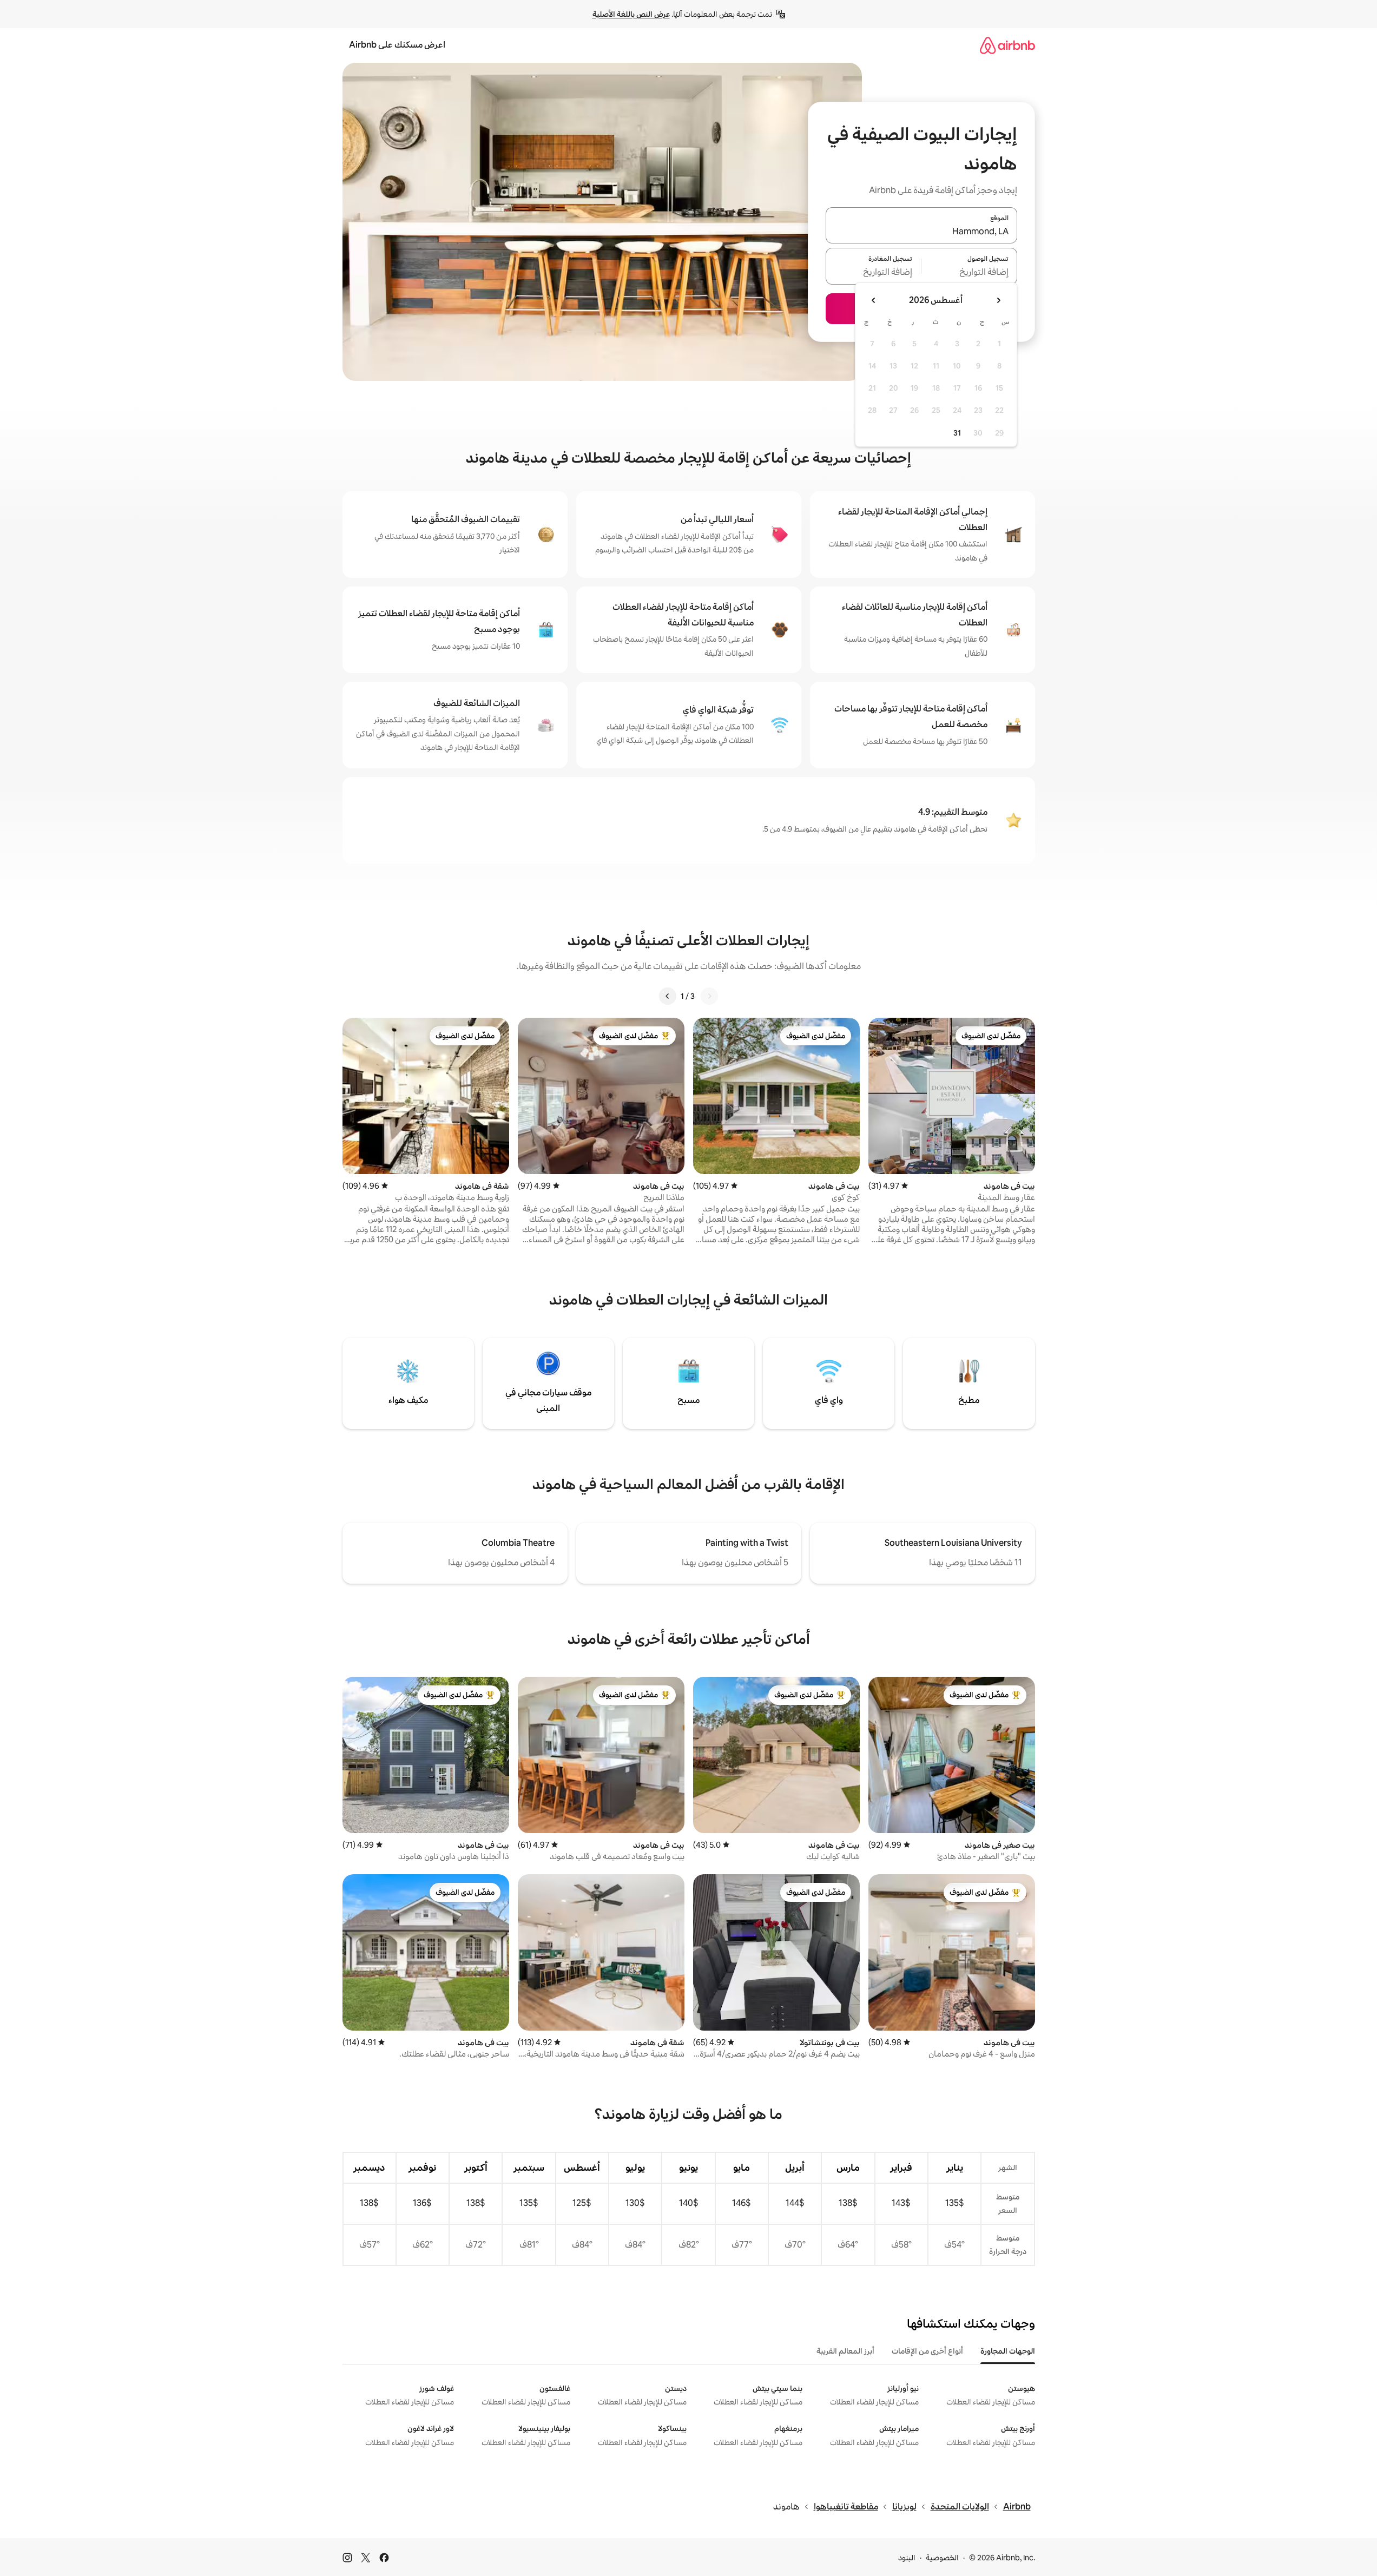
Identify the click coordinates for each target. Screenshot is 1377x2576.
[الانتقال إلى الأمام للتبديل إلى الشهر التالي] (874, 300)
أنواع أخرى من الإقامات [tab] (927, 2351)
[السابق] (709, 996)
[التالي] (668, 996)
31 (957, 433)
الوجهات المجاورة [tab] (1008, 2351)
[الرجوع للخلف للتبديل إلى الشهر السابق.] (998, 300)
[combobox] (921, 232)
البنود (907, 2558)
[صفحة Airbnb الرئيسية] (1007, 45)
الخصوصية (942, 2558)
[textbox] (969, 273)
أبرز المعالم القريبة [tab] (845, 2351)
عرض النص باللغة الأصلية (631, 14)
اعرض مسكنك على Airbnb (397, 45)
